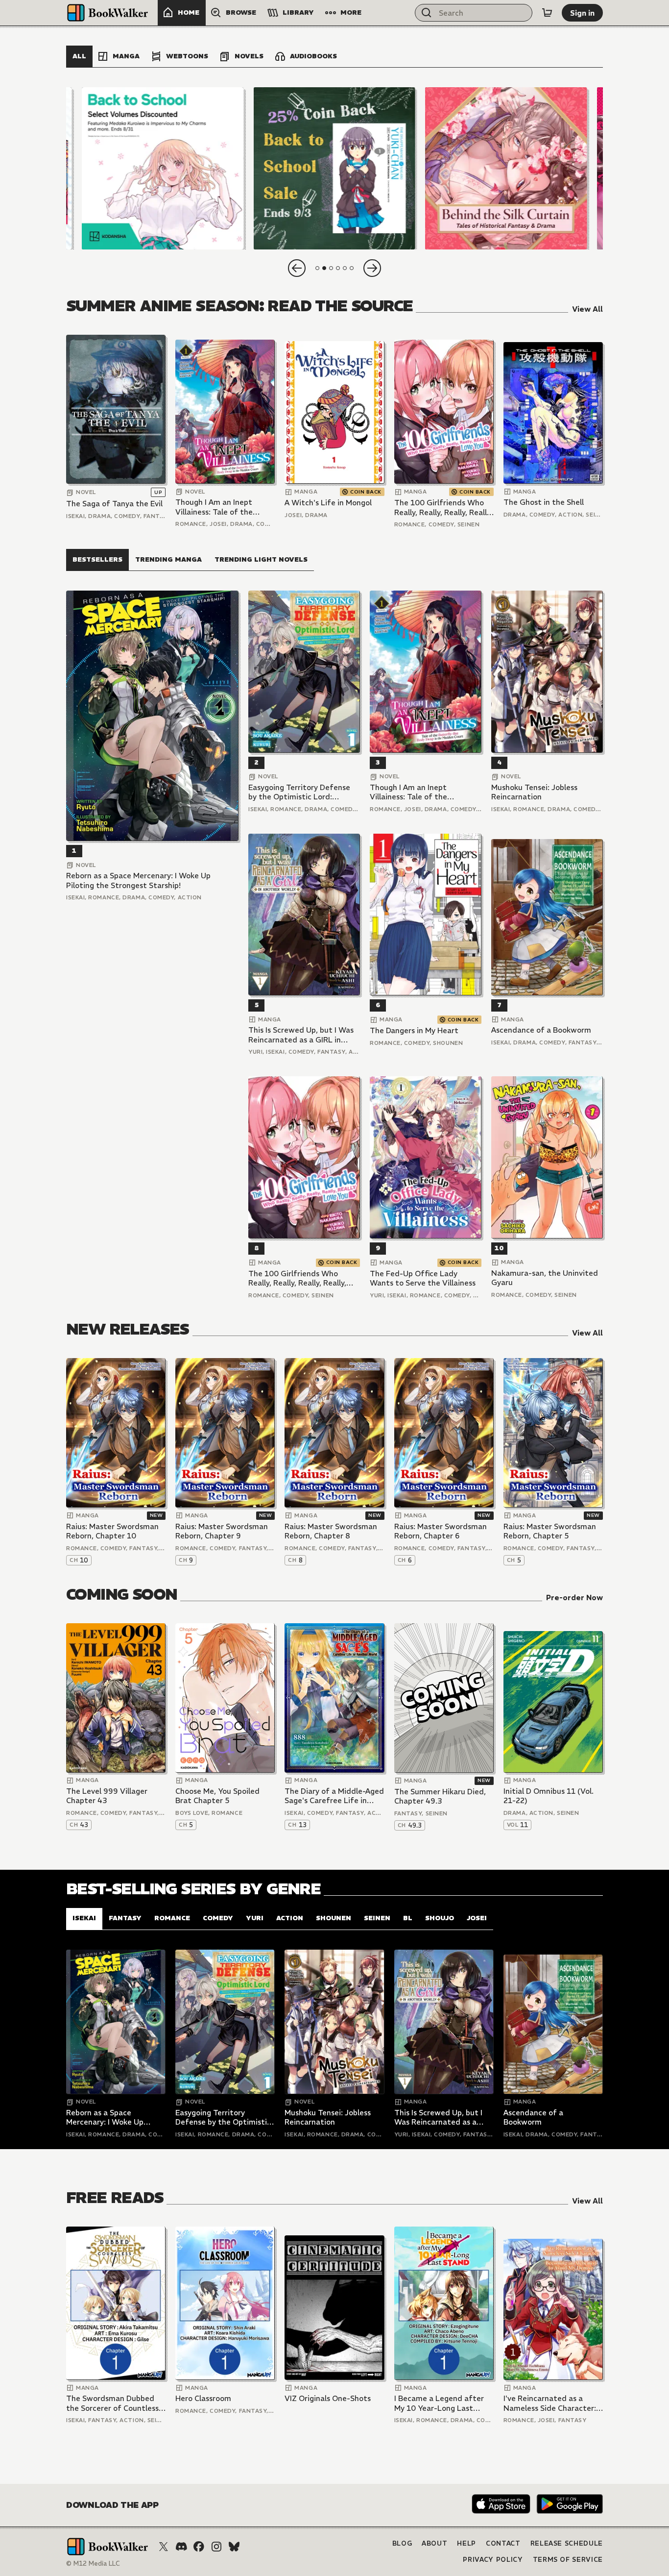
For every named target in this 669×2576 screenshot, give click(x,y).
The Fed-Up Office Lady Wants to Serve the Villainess (423, 1278)
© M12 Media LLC (93, 2564)
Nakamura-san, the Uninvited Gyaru (545, 1278)
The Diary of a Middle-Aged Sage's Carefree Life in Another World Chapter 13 (334, 1796)
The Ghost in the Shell (544, 502)
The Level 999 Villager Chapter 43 (107, 1796)
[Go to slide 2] (324, 268)
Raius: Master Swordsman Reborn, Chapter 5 (550, 1531)
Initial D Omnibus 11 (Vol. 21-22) (549, 1796)
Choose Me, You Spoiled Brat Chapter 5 (217, 1796)
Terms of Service (568, 2560)
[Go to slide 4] (338, 268)
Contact (503, 2543)
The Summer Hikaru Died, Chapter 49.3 (440, 1796)
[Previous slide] (297, 268)
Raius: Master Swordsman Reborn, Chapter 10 (112, 1531)
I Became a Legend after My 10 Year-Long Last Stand (439, 2403)
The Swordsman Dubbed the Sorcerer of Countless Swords (112, 2403)
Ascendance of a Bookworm (541, 1030)
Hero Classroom (203, 2398)
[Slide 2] (334, 168)
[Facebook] (199, 2547)
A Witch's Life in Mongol (328, 503)
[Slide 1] (163, 168)
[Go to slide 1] (317, 268)
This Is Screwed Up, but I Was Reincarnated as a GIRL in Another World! (301, 1035)
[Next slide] (372, 268)
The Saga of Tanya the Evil (114, 504)
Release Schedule (567, 2543)
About (434, 2543)
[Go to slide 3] (331, 268)
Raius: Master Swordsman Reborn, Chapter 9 (222, 1531)
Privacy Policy (493, 2560)
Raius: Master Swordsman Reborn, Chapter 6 (441, 1531)
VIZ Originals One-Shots (328, 2398)
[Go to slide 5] (345, 268)
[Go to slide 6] (352, 268)
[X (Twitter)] (164, 2547)
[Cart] (547, 13)
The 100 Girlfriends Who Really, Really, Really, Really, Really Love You (443, 508)
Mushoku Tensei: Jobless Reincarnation (534, 792)
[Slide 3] (506, 168)
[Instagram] (216, 2547)
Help (466, 2543)
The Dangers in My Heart (414, 1030)
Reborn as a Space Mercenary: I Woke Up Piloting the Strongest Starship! (138, 880)
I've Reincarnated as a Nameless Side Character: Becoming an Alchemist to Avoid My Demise (550, 2403)
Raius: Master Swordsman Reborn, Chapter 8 (331, 1531)
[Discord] (181, 2547)
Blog (402, 2543)
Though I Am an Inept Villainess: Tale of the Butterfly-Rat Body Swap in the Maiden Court (221, 507)
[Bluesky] (234, 2547)
